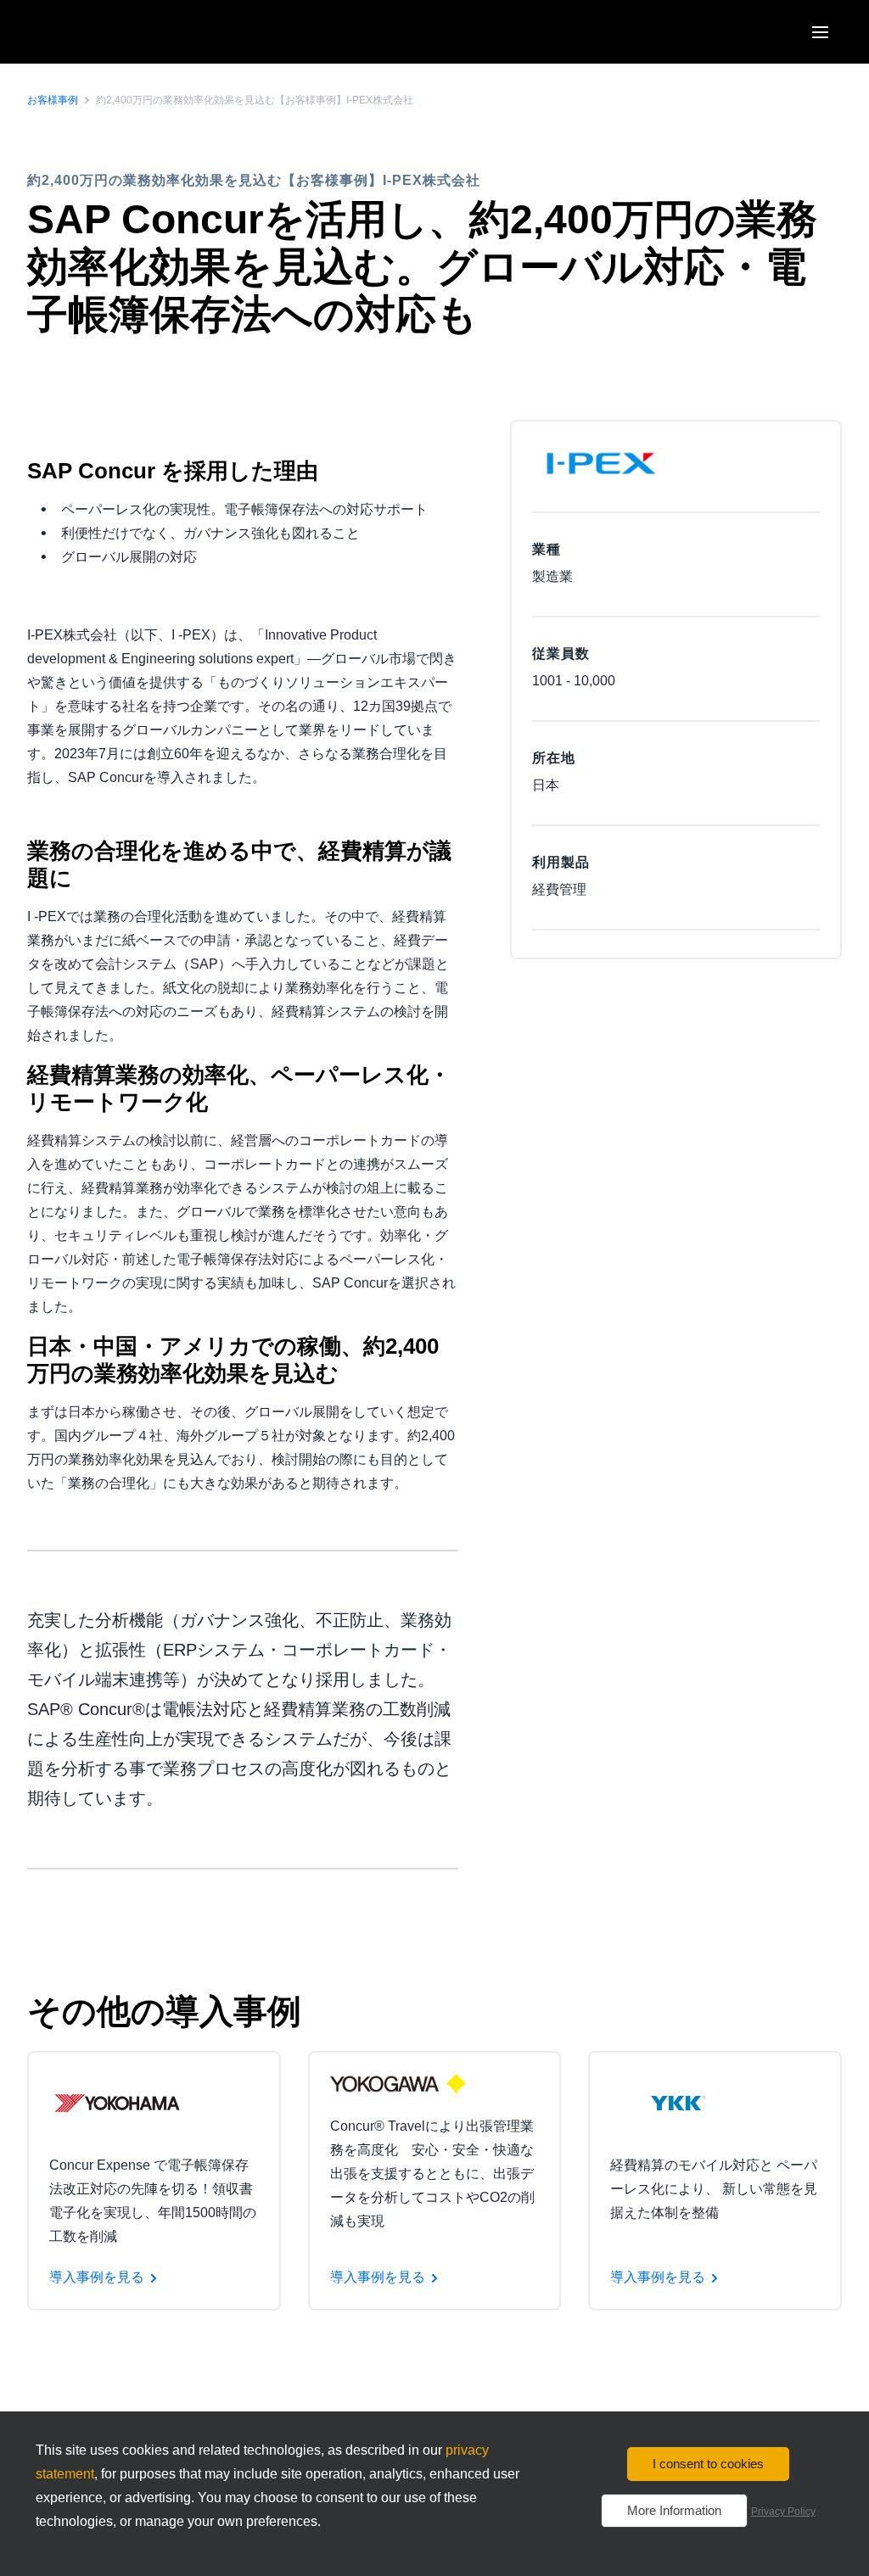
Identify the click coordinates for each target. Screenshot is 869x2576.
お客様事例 (53, 100)
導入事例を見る (97, 2277)
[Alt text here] (117, 2102)
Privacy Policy (783, 2512)
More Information (674, 2510)
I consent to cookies (708, 2464)
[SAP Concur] (106, 32)
